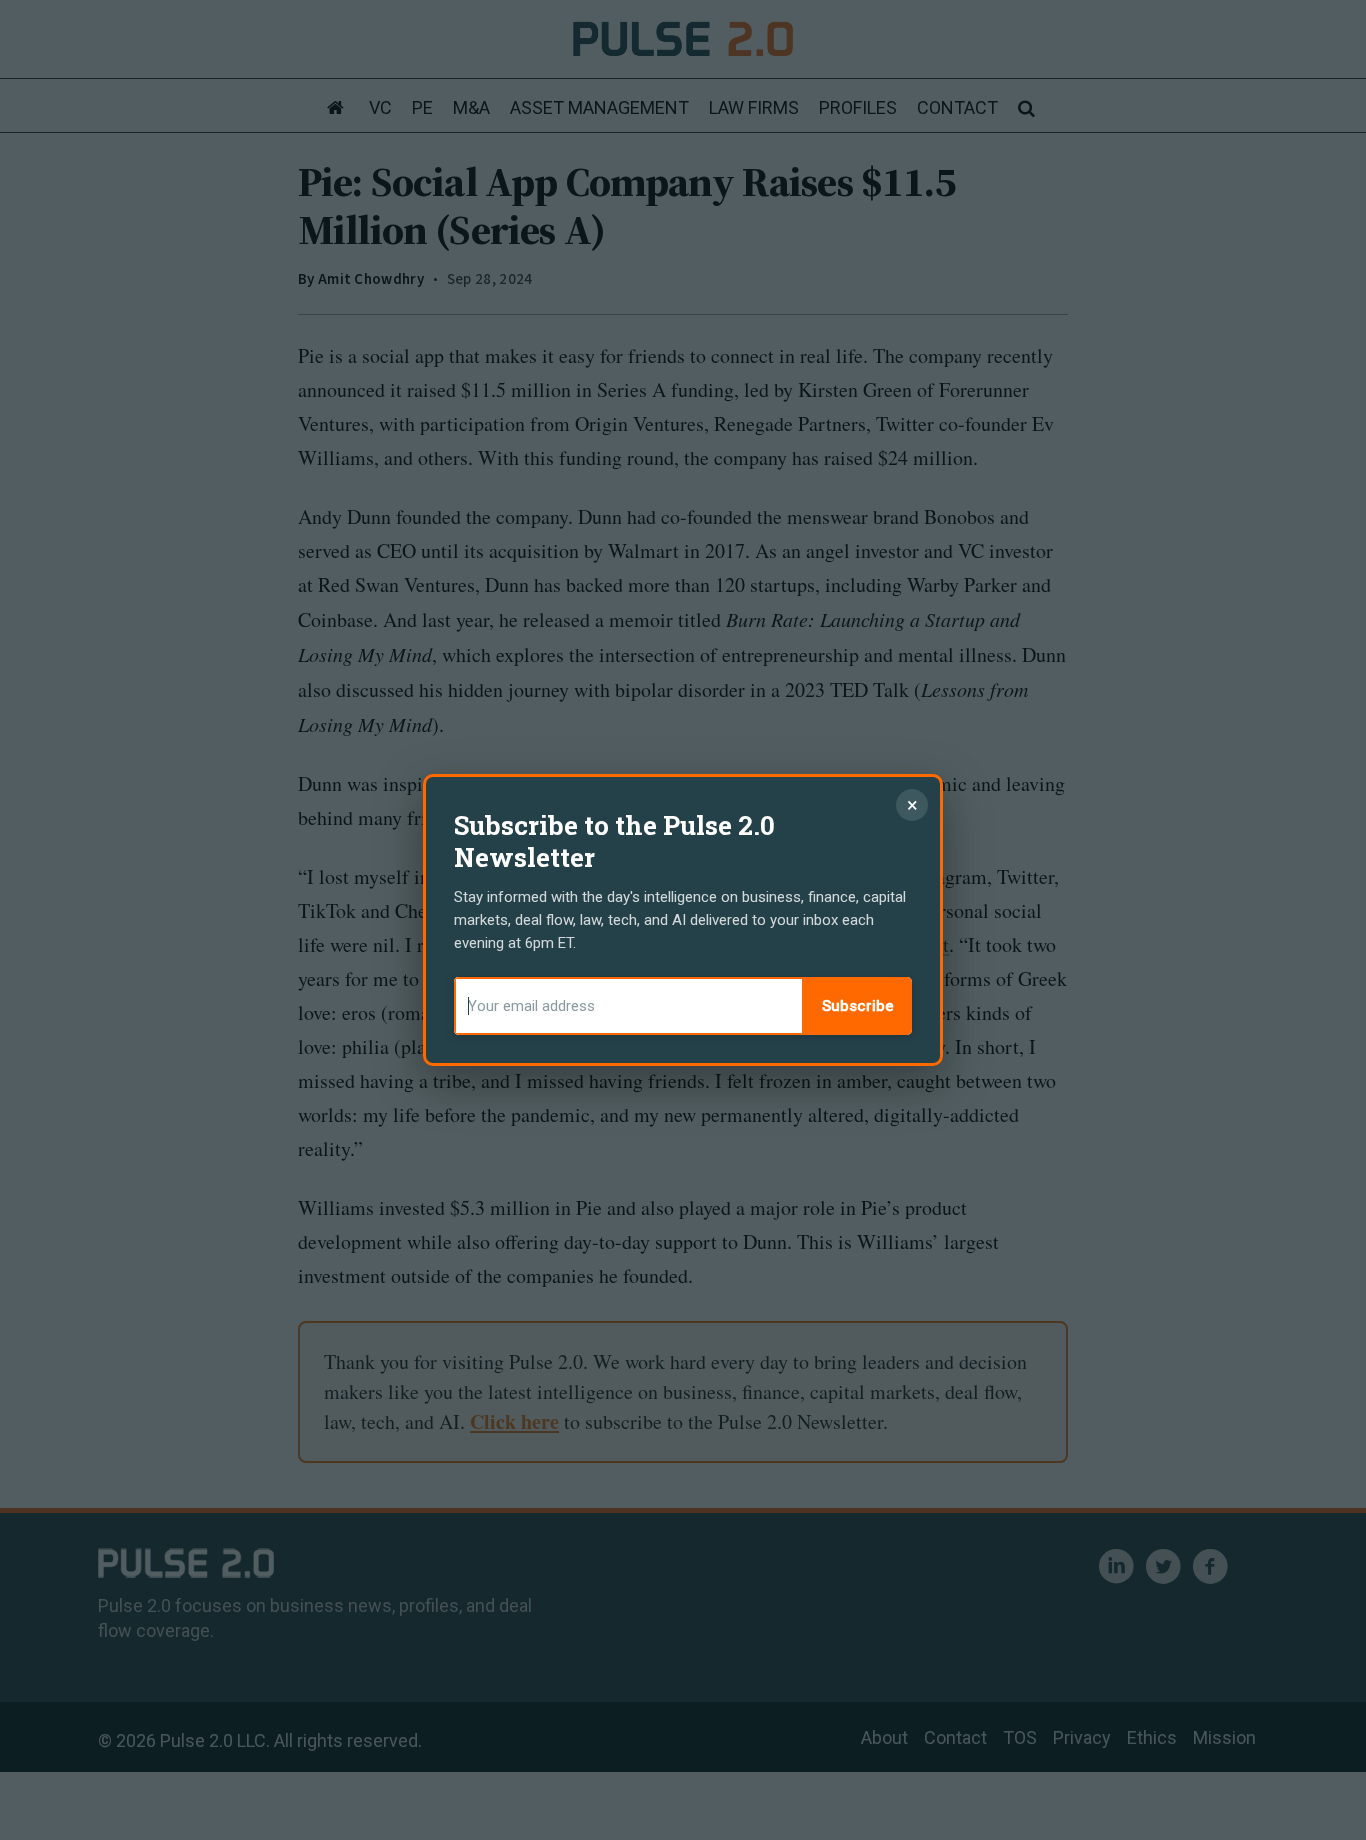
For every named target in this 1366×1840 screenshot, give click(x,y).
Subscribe (858, 1006)
